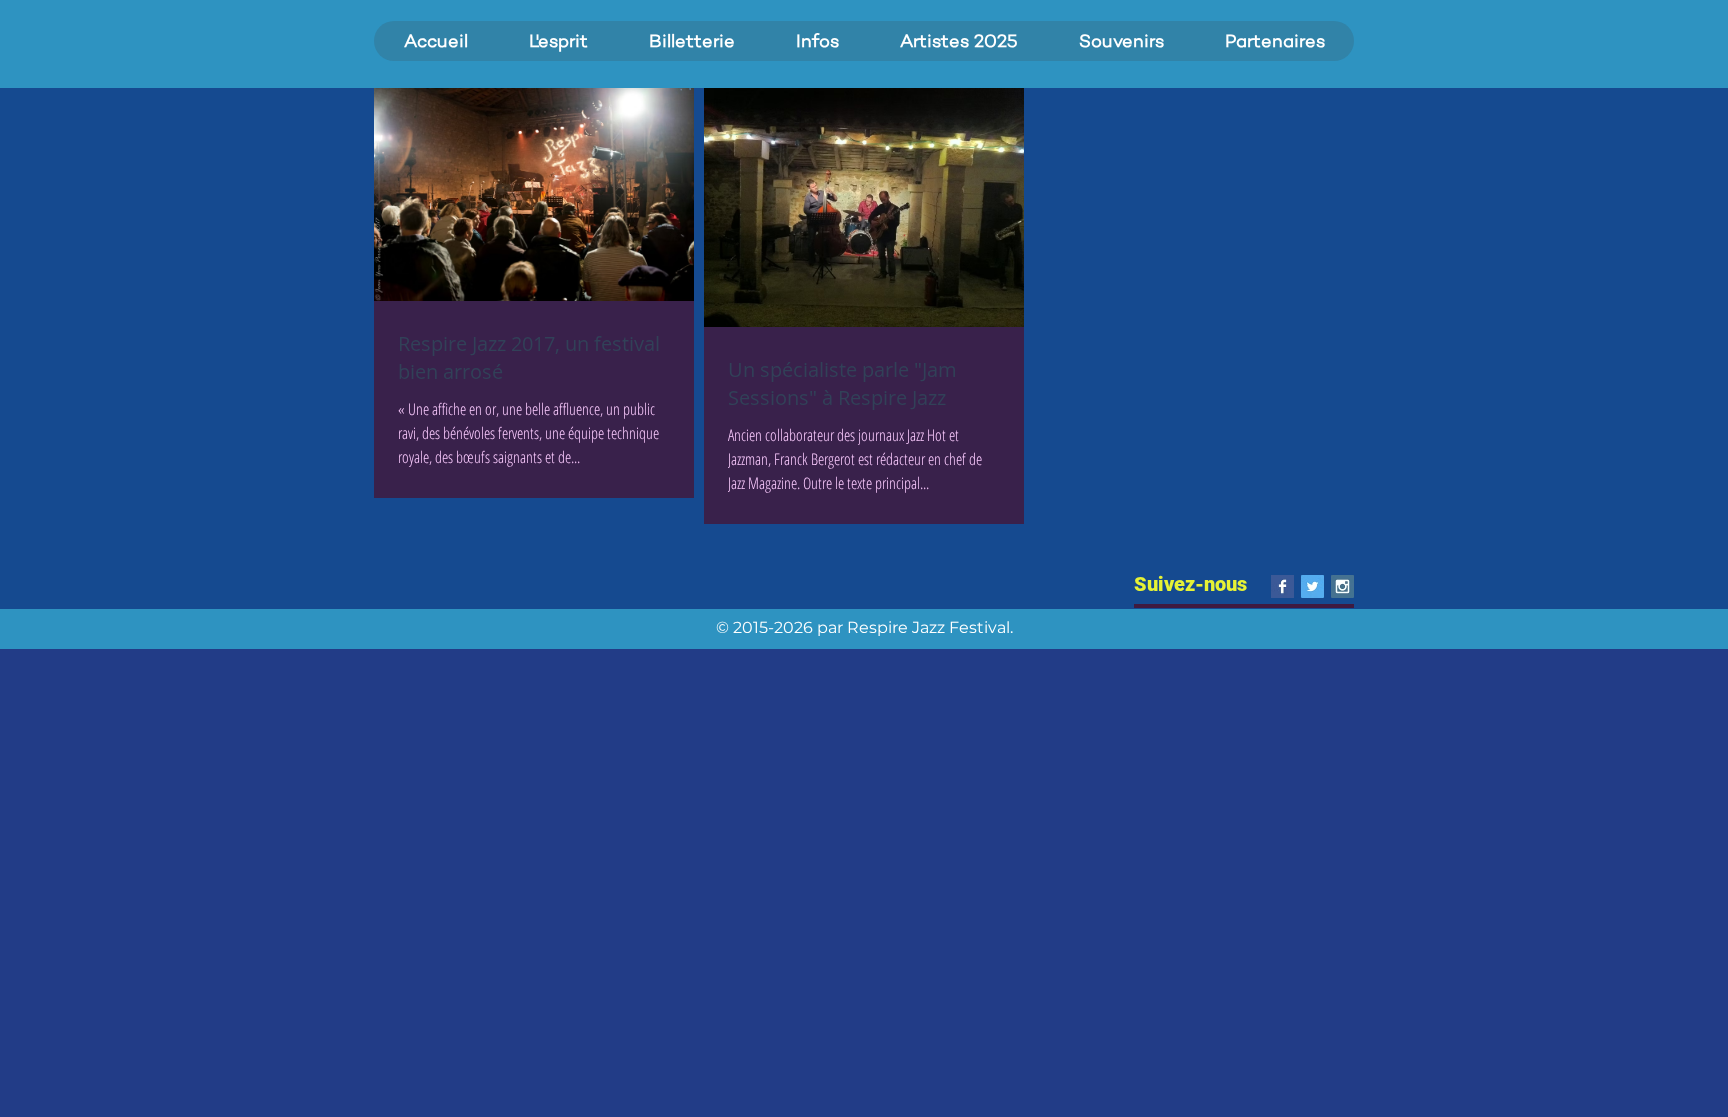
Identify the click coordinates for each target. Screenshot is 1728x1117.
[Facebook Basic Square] (1282, 586)
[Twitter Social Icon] (1312, 586)
